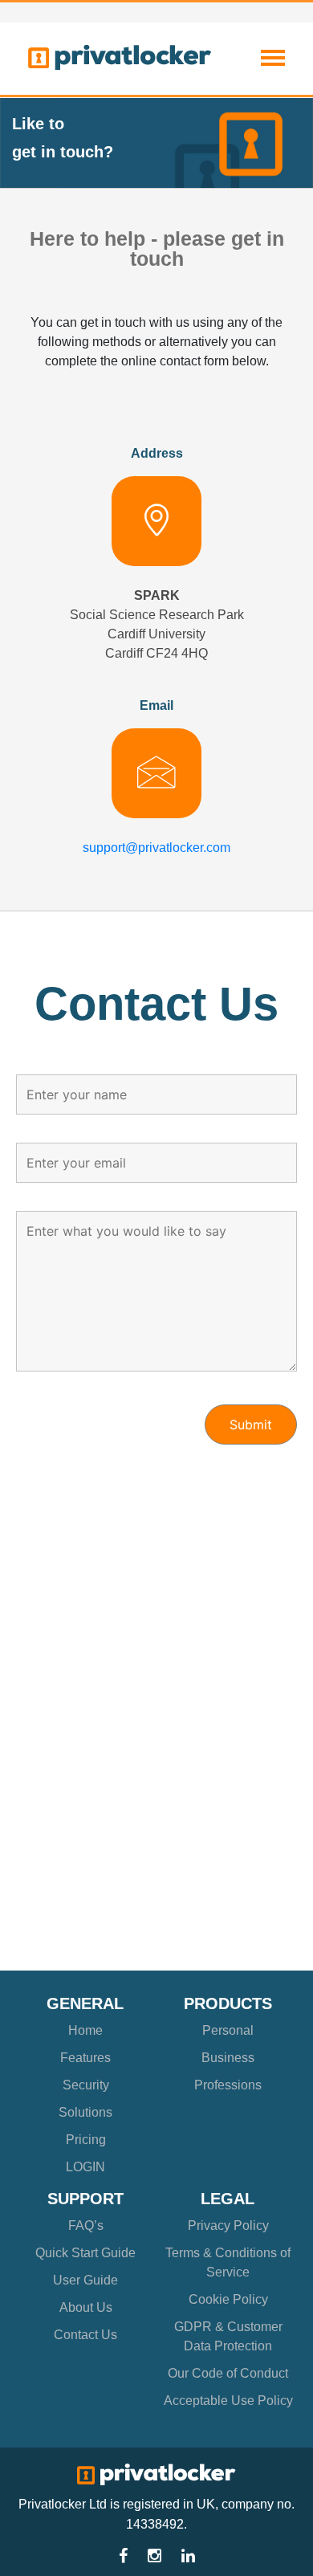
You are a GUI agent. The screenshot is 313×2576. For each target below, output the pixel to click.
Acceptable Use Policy (228, 2401)
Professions (228, 2085)
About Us (86, 2307)
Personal (228, 2030)
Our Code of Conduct (228, 2373)
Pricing (86, 2140)
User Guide (85, 2280)
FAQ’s (86, 2225)
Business (228, 2058)
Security (86, 2085)
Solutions (85, 2112)
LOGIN (85, 2167)
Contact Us (85, 2335)
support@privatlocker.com (156, 848)
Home (85, 2030)
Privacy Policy (228, 2225)
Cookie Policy (228, 2299)
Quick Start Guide (85, 2253)
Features (85, 2058)
